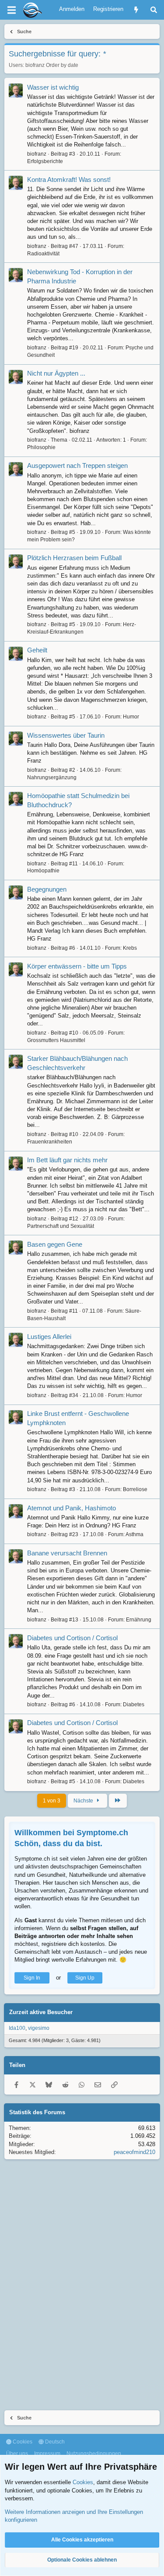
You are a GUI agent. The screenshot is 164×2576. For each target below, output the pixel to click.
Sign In (32, 1978)
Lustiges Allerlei (49, 1337)
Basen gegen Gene (55, 1244)
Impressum (47, 2454)
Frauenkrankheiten (50, 1142)
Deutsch (54, 2442)
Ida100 (17, 2028)
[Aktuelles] (136, 10)
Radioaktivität (43, 254)
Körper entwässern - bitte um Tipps (77, 966)
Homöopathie (43, 871)
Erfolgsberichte (45, 161)
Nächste (84, 1801)
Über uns (17, 2454)
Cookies (22, 2442)
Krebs (130, 948)
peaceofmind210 (134, 2152)
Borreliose (135, 1489)
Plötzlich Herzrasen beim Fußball (74, 558)
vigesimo (39, 2028)
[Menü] (11, 10)
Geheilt (37, 650)
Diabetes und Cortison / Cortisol (72, 1638)
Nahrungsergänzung (52, 777)
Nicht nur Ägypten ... (56, 373)
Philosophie (41, 447)
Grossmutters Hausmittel (56, 1040)
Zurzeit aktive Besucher (41, 2012)
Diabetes (134, 1705)
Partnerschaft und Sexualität (61, 1226)
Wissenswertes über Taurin (66, 735)
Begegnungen (47, 889)
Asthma (134, 1534)
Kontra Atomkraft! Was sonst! (69, 180)
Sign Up (85, 1978)
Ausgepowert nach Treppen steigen (77, 465)
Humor (131, 717)
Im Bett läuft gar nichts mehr (67, 1160)
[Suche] (154, 10)
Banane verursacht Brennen (67, 1553)
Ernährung (139, 1620)
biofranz (35, 65)
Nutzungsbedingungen (94, 2454)
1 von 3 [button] (52, 1801)
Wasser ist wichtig (53, 87)
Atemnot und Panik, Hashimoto (72, 1508)
